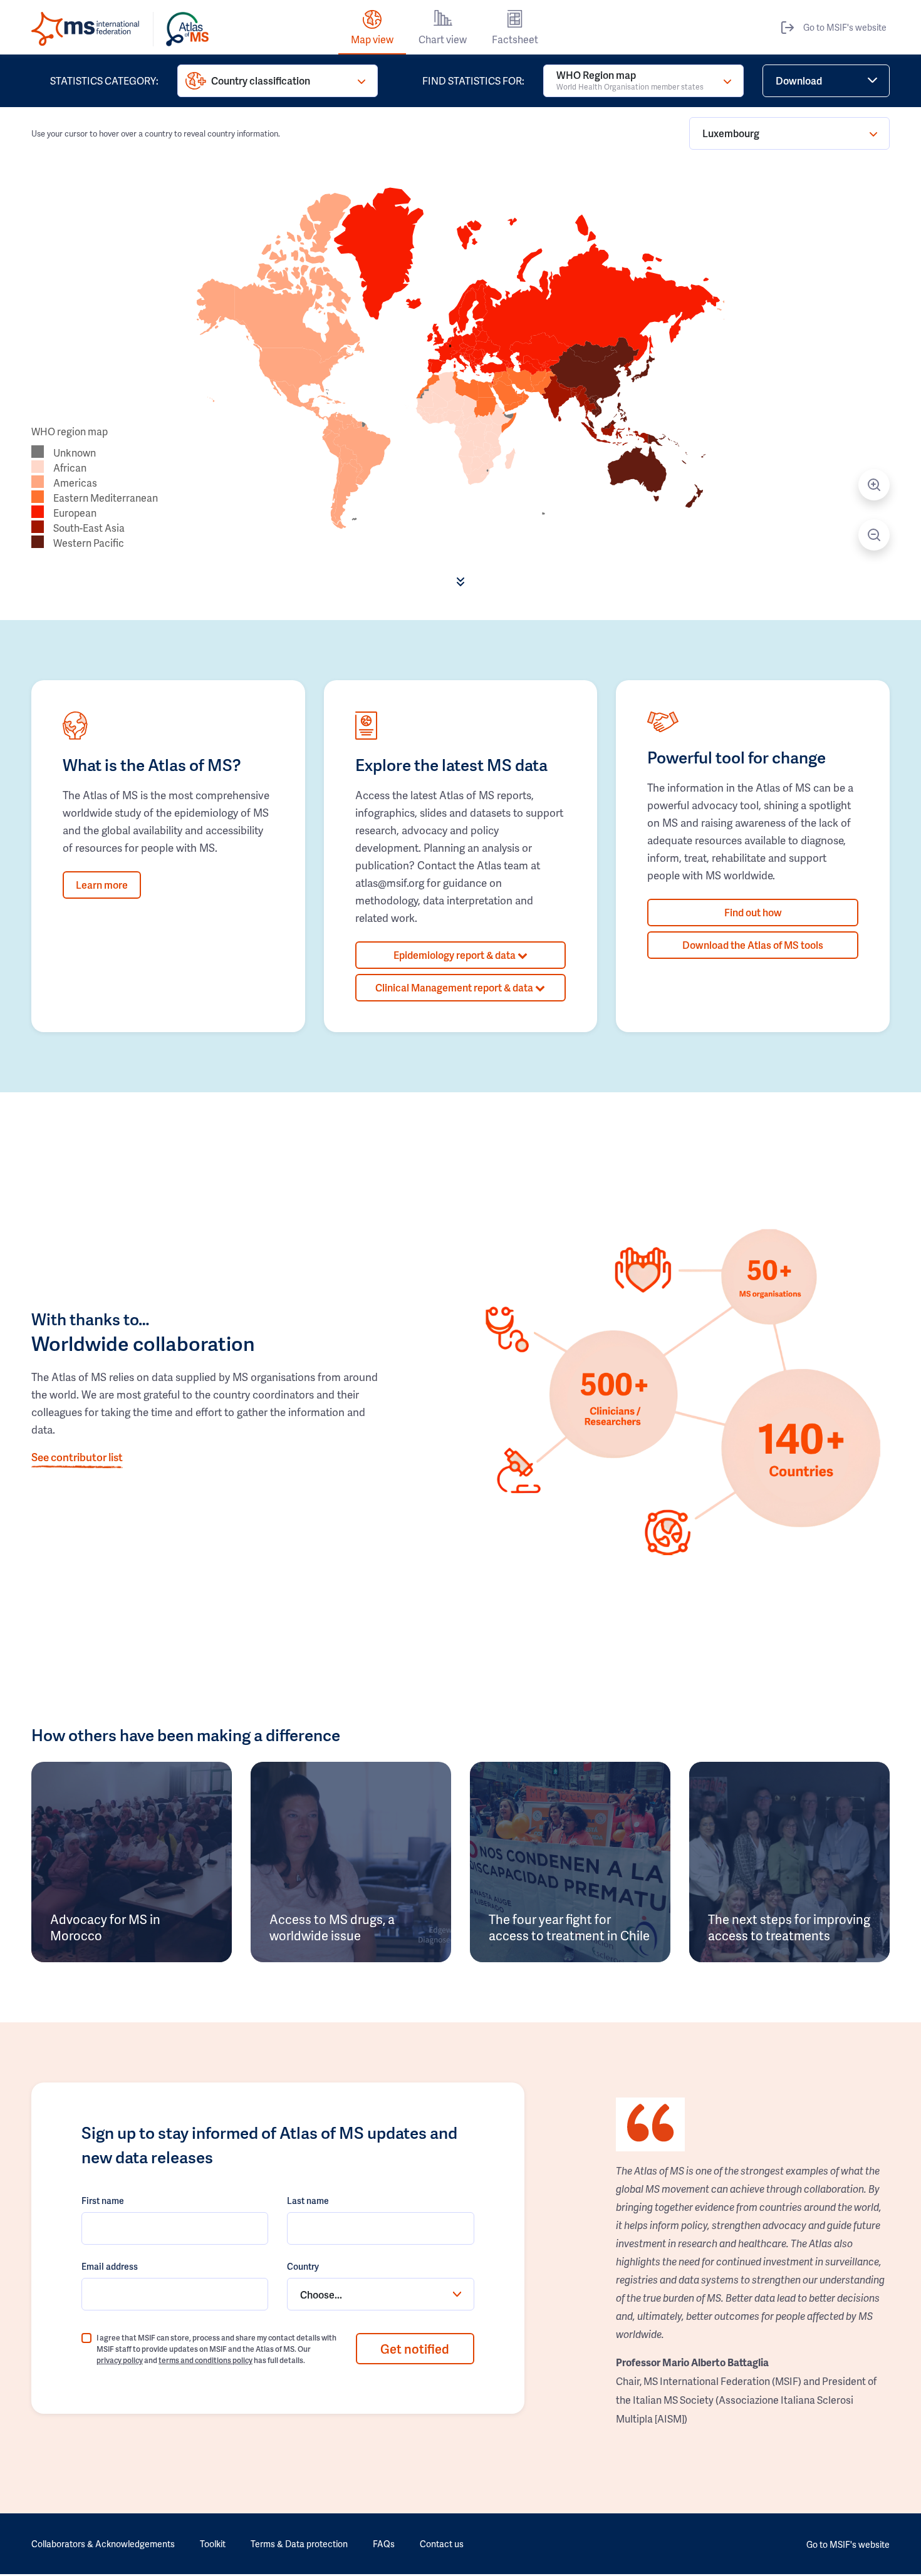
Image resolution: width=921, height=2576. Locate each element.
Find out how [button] (753, 912)
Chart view (443, 39)
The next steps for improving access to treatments (789, 1927)
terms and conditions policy (206, 2360)
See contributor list (77, 1457)
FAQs (384, 2544)
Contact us (442, 2544)
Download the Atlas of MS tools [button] (753, 945)
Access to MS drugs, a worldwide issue (332, 1927)
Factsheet (515, 39)
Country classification (261, 80)
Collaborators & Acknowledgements (103, 2544)
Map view (372, 39)
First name (103, 2201)
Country (303, 2266)
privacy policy (120, 2360)
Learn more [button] (102, 885)
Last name (308, 2201)
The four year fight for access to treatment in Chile (569, 1927)
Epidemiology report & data (455, 955)
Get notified (415, 2349)
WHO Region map (630, 80)
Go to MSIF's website (845, 27)
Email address (110, 2266)
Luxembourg (731, 133)
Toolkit (213, 2544)
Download (799, 80)
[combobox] (380, 2294)
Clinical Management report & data (455, 987)
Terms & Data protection (299, 2544)
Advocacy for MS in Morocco (105, 1927)
